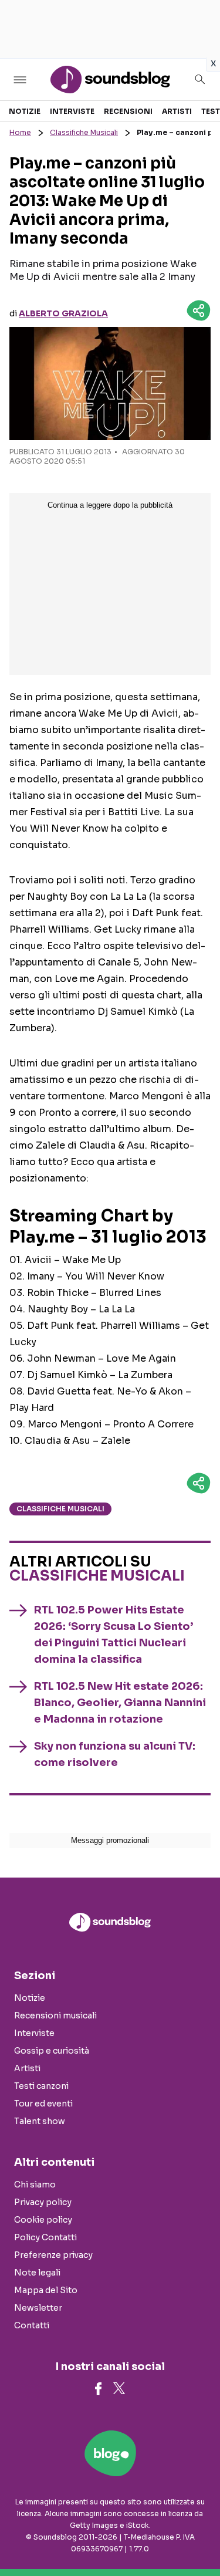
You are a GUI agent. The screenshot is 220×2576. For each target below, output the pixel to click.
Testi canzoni (41, 2086)
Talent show (40, 2121)
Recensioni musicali (55, 2015)
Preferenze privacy (53, 2255)
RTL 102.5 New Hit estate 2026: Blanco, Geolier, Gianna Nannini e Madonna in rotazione (120, 1703)
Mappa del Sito (46, 2290)
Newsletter (38, 2308)
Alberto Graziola (63, 313)
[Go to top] (197, 2537)
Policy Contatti (45, 2237)
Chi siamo (35, 2185)
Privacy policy (43, 2202)
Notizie (25, 111)
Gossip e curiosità (52, 2051)
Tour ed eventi (43, 2104)
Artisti (177, 111)
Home (20, 132)
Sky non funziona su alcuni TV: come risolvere (115, 1754)
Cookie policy (43, 2220)
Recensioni (128, 111)
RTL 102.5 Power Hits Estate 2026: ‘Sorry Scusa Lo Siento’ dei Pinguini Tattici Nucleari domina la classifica (114, 1635)
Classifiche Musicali (84, 132)
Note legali (37, 2273)
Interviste (72, 111)
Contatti (32, 2325)
